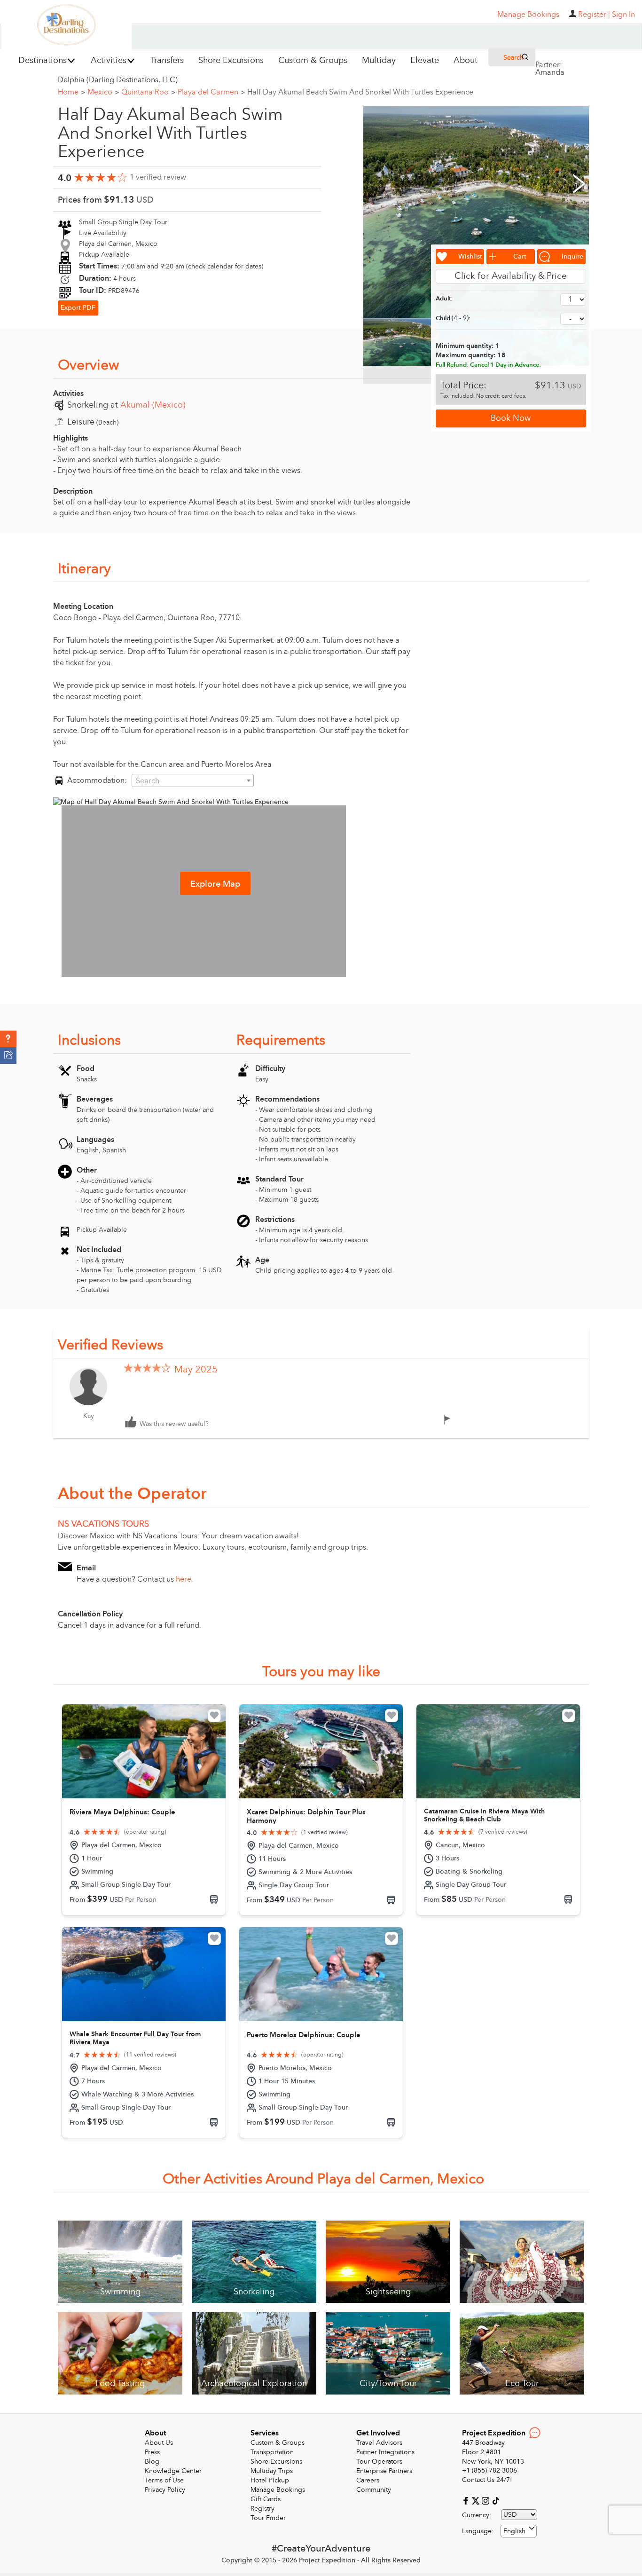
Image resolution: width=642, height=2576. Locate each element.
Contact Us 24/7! (487, 2480)
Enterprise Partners (384, 2471)
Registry (262, 2509)
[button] (8, 1039)
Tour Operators (379, 2462)
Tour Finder (268, 2518)
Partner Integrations (385, 2452)
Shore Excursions (276, 2462)
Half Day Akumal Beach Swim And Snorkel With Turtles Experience (360, 92)
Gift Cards (266, 2499)
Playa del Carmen (211, 92)
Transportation (272, 2452)
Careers (368, 2480)
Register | (594, 15)
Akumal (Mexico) (153, 405)
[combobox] (193, 780)
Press (152, 2452)
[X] (477, 2500)
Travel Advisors (379, 2443)
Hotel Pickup (270, 2480)
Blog (152, 2462)
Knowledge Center (173, 2471)
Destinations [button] (43, 60)
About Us (159, 2443)
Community (374, 2490)
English (514, 2531)
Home (71, 92)
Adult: (444, 299)
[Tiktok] (495, 2500)
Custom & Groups (278, 2443)
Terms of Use (164, 2480)
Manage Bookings (278, 2490)
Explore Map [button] (215, 884)
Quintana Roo (148, 92)
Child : (453, 318)
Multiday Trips (272, 2471)
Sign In (623, 15)
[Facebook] (467, 2500)
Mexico (103, 92)
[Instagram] (487, 2500)
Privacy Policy (165, 2490)
